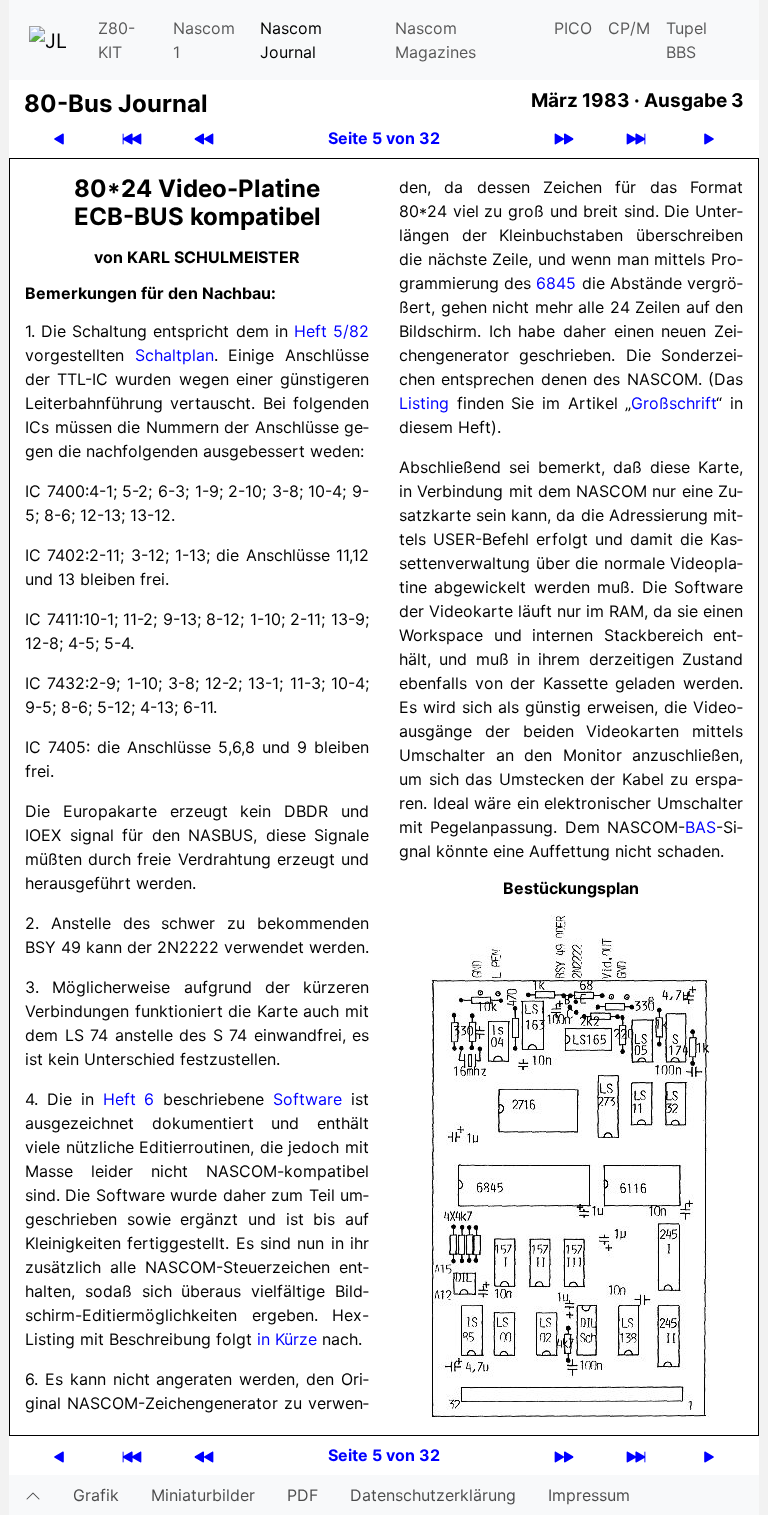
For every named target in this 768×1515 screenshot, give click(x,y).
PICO (573, 28)
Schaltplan (174, 355)
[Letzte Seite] (636, 138)
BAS (700, 827)
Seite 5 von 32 (384, 138)
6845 (556, 283)
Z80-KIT (116, 40)
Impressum (589, 1495)
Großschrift (673, 403)
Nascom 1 (204, 40)
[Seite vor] (709, 138)
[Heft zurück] (204, 138)
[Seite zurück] (59, 138)
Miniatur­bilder (203, 1495)
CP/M (629, 28)
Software (307, 1099)
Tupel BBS (686, 40)
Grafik (96, 1495)
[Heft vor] (564, 138)
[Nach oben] (33, 1495)
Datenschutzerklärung (433, 1495)
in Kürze (287, 1339)
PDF (302, 1495)
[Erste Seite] (132, 138)
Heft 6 (129, 1099)
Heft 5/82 (331, 331)
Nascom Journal (291, 40)
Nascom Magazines (435, 40)
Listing (424, 403)
